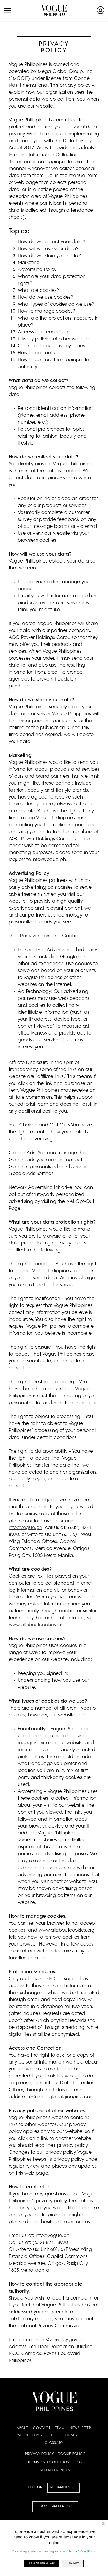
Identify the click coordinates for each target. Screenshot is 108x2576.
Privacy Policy (39, 2454)
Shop (52, 2436)
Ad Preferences (55, 2471)
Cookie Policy (71, 2454)
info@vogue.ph (25, 1528)
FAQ (78, 2462)
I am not (73, 2563)
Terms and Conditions (50, 2462)
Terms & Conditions (82, 2551)
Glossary (54, 2443)
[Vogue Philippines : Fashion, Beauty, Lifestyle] (54, 10)
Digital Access (76, 2436)
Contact (42, 2428)
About (23, 2428)
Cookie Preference (55, 2507)
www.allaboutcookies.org (37, 1625)
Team (60, 2428)
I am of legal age (42, 2563)
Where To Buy (30, 2436)
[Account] (101, 10)
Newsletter (80, 2428)
